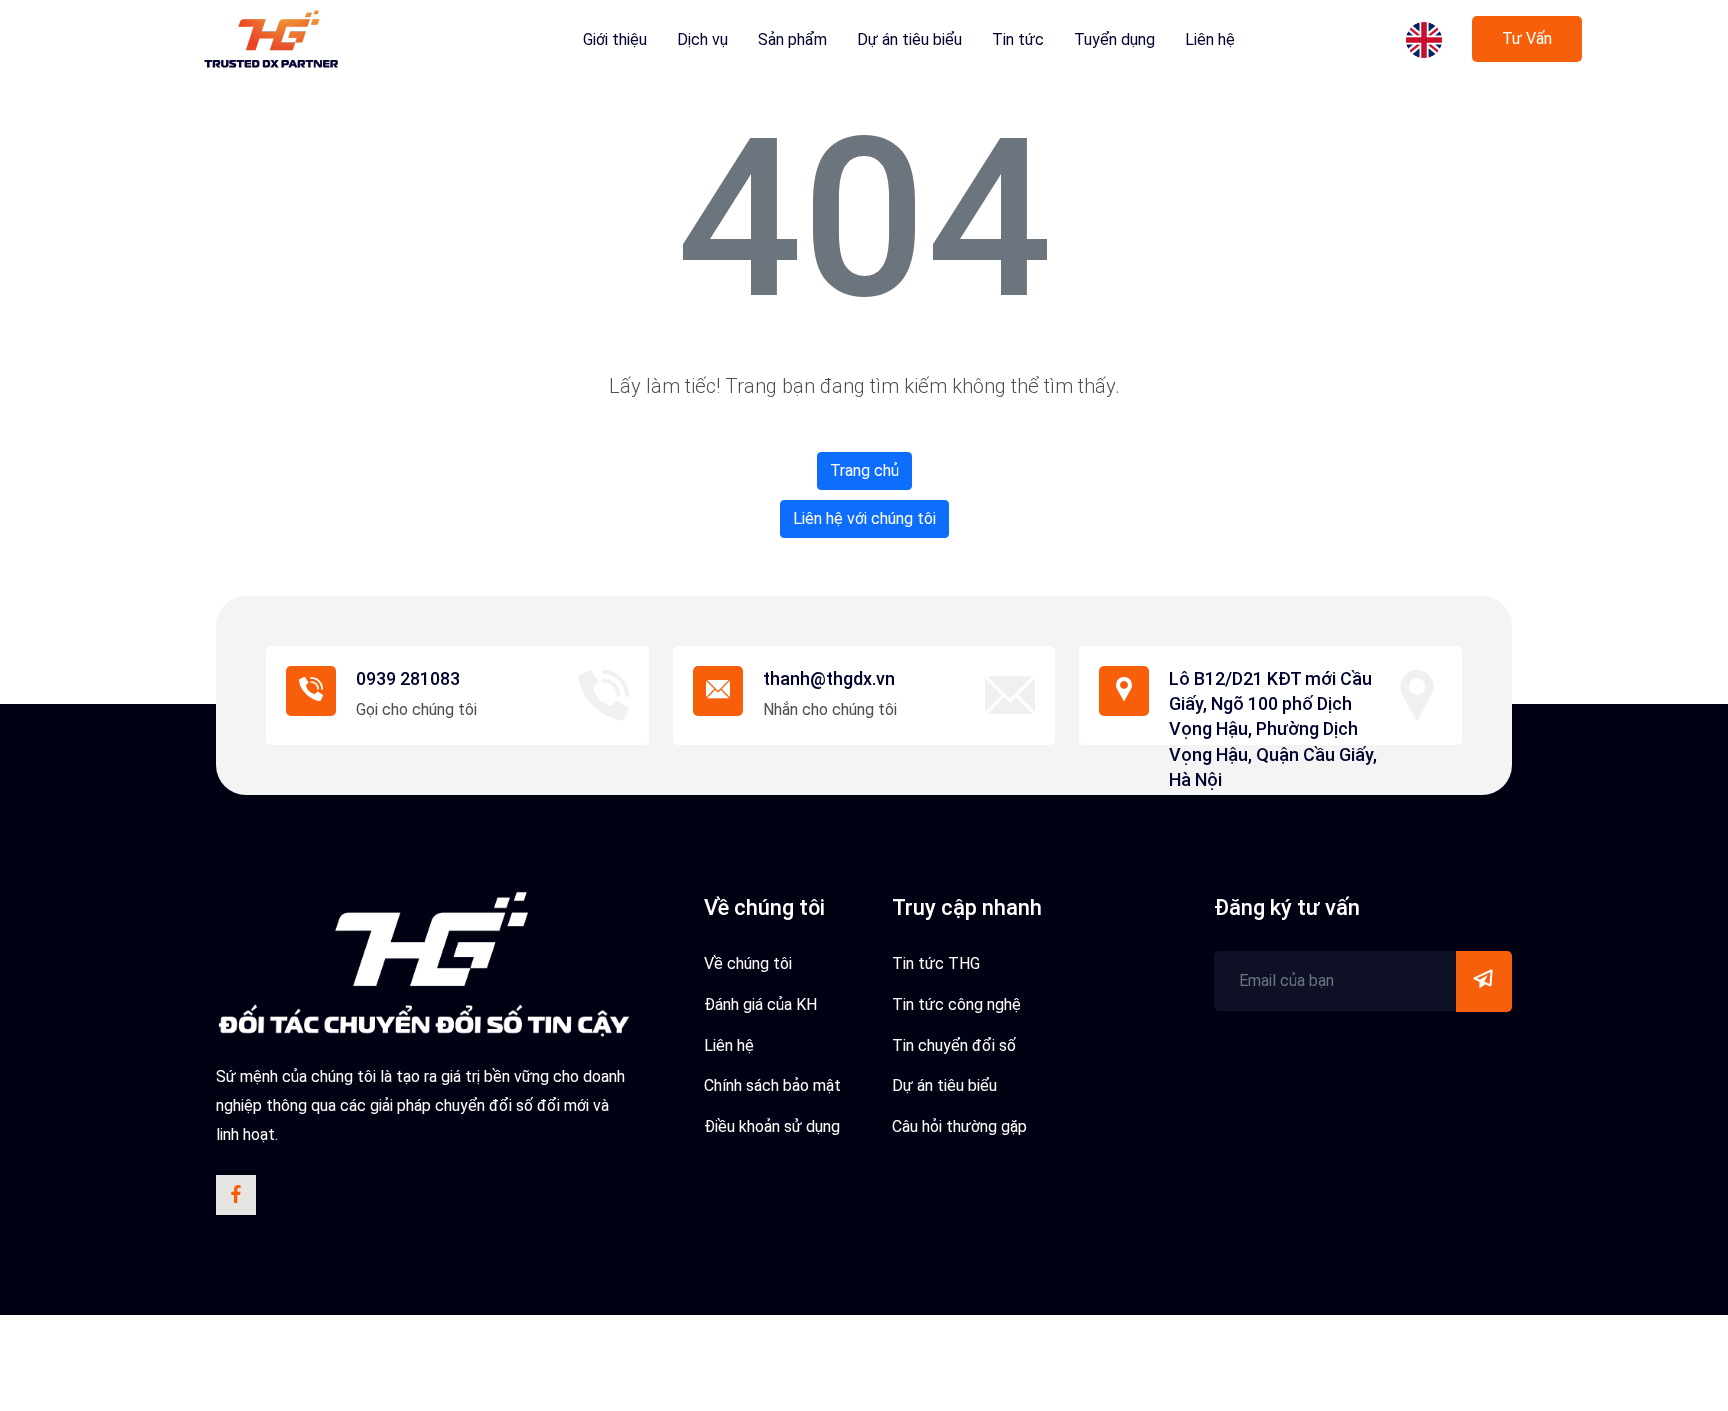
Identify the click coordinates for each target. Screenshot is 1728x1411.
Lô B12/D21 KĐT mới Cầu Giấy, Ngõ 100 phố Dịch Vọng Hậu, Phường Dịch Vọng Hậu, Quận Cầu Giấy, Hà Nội (1273, 729)
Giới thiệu (615, 39)
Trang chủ (864, 470)
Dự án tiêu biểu (909, 39)
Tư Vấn (1527, 38)
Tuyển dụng (1114, 39)
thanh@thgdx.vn (829, 678)
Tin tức (1018, 39)
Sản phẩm (792, 39)
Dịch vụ (702, 39)
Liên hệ (1210, 39)
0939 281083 (408, 678)
